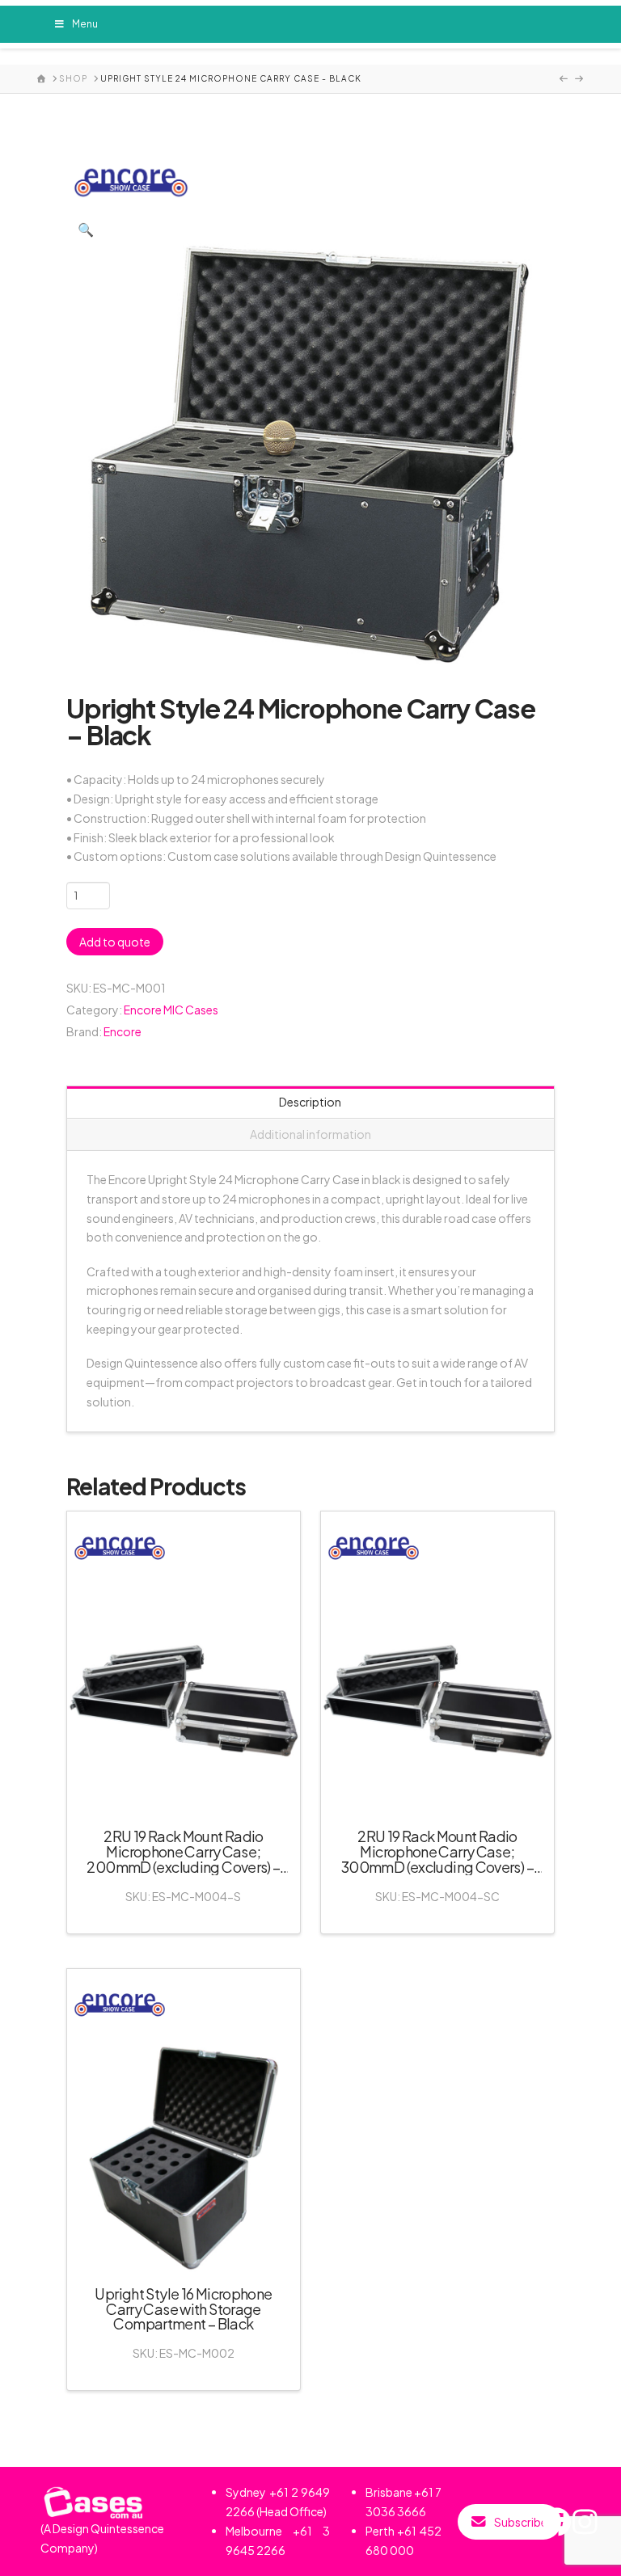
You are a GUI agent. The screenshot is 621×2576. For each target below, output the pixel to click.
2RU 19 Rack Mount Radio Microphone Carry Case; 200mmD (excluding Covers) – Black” (183, 1859)
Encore (123, 1031)
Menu (85, 24)
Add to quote (115, 942)
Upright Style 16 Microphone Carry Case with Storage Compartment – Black (183, 2309)
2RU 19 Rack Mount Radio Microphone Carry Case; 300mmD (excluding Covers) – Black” (437, 1859)
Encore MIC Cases (171, 1010)
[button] (86, 230)
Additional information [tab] (310, 1134)
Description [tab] (310, 1102)
